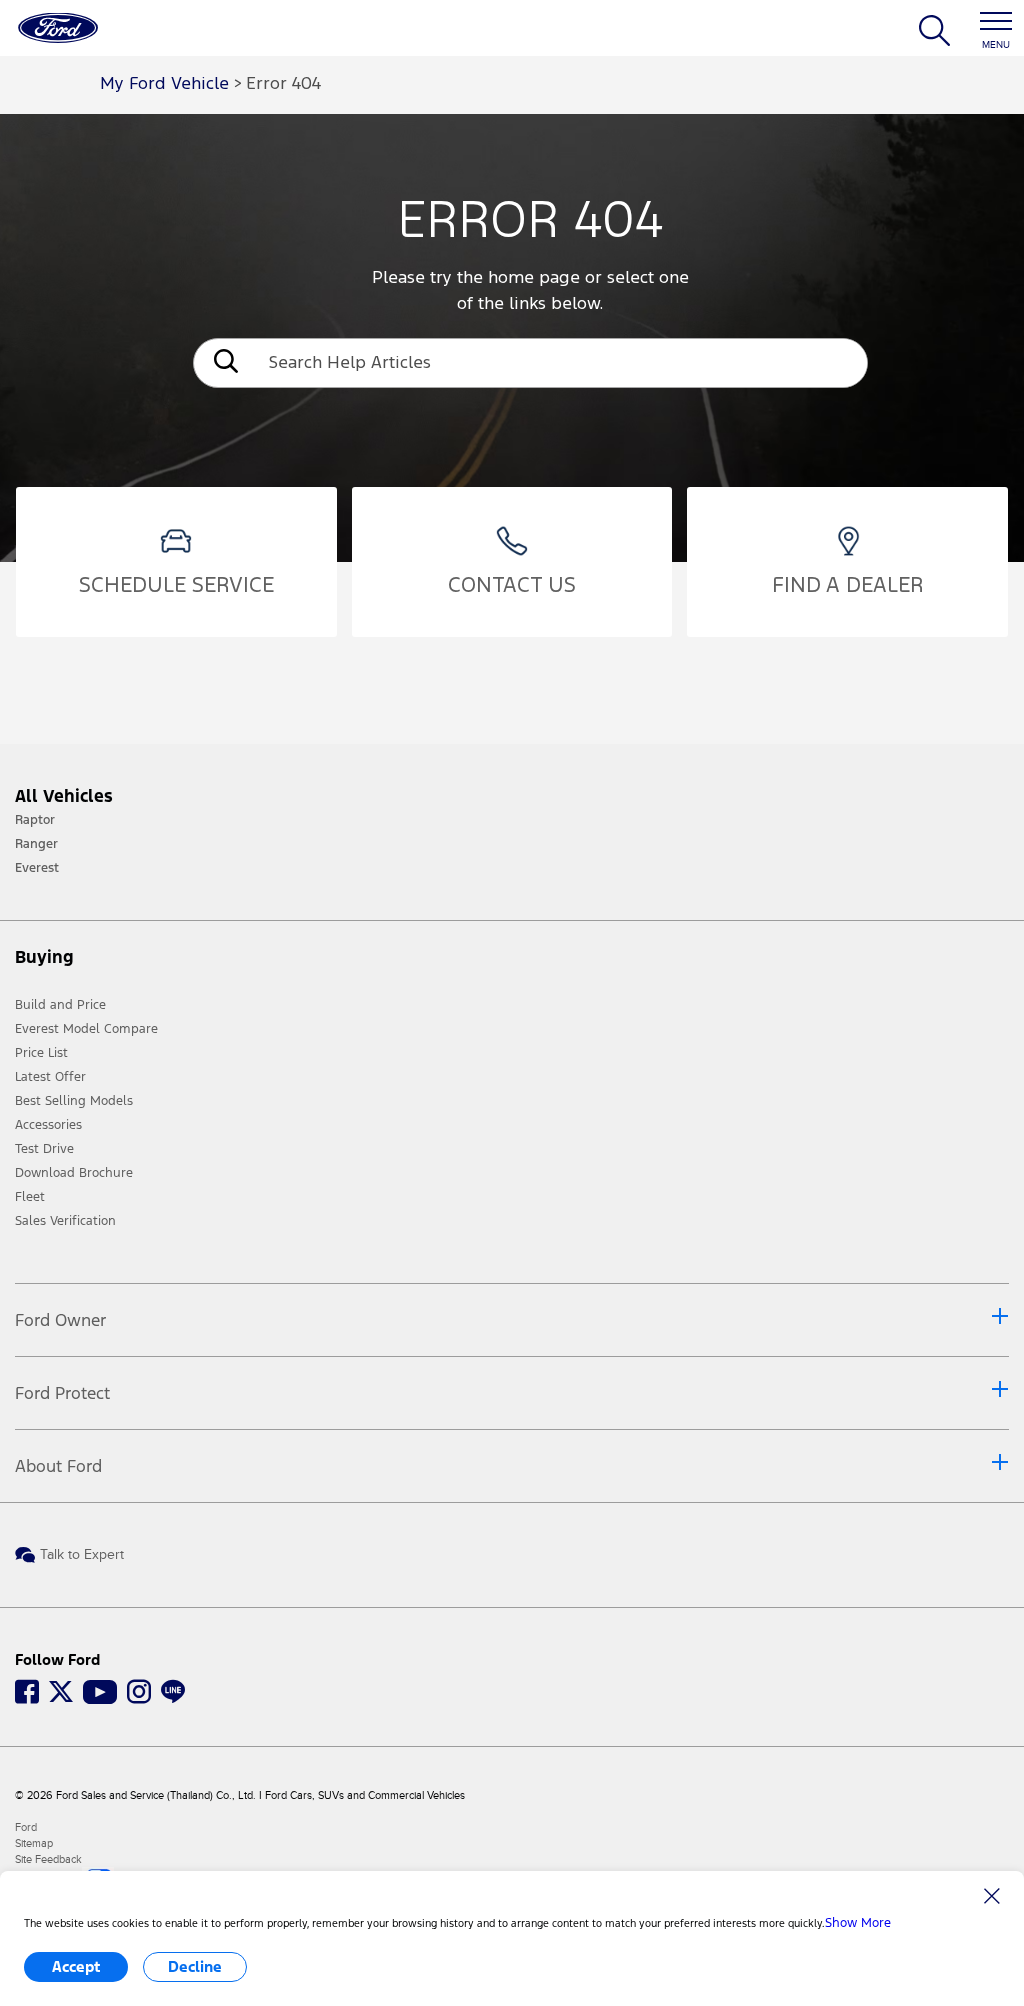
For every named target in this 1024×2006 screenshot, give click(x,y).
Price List (41, 1053)
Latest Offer (50, 1077)
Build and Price (60, 1005)
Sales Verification (65, 1221)
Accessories (48, 1125)
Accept (76, 1966)
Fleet (30, 1197)
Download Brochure (74, 1173)
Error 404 (283, 84)
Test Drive (44, 1149)
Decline (195, 1966)
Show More (858, 1923)
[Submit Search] (224, 363)
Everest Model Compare (86, 1029)
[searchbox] (560, 363)
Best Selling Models (74, 1101)
